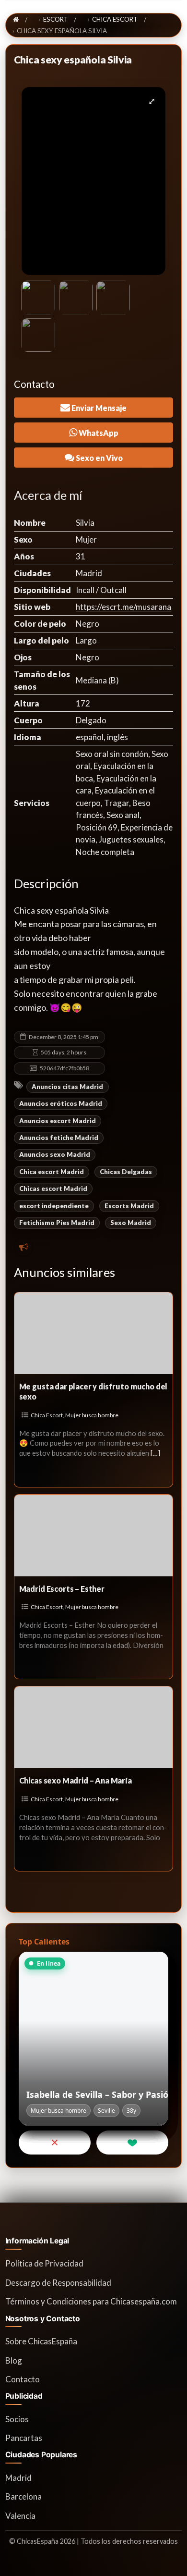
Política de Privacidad (44, 2263)
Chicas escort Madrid (53, 1189)
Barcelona (23, 2496)
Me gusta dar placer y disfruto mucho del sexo (93, 1391)
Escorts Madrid (129, 1206)
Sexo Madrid (131, 1223)
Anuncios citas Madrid (67, 1087)
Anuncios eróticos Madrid (61, 1103)
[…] (155, 1453)
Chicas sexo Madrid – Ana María (76, 1780)
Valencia (20, 2516)
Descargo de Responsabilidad (58, 2283)
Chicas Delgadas (126, 1172)
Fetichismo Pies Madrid (57, 1223)
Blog (14, 2360)
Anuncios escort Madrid (58, 1121)
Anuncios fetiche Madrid (59, 1138)
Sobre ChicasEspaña (41, 2341)
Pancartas (24, 2438)
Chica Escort (47, 1415)
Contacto (23, 2379)
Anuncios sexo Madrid (55, 1154)
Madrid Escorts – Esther (62, 1589)
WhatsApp (98, 433)
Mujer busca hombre (92, 1415)
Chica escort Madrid (52, 1172)
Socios (17, 2419)
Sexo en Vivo (99, 458)
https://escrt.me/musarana (123, 607)
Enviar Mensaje (98, 408)
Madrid (18, 2478)
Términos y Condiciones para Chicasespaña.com (91, 2301)
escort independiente (54, 1206)
